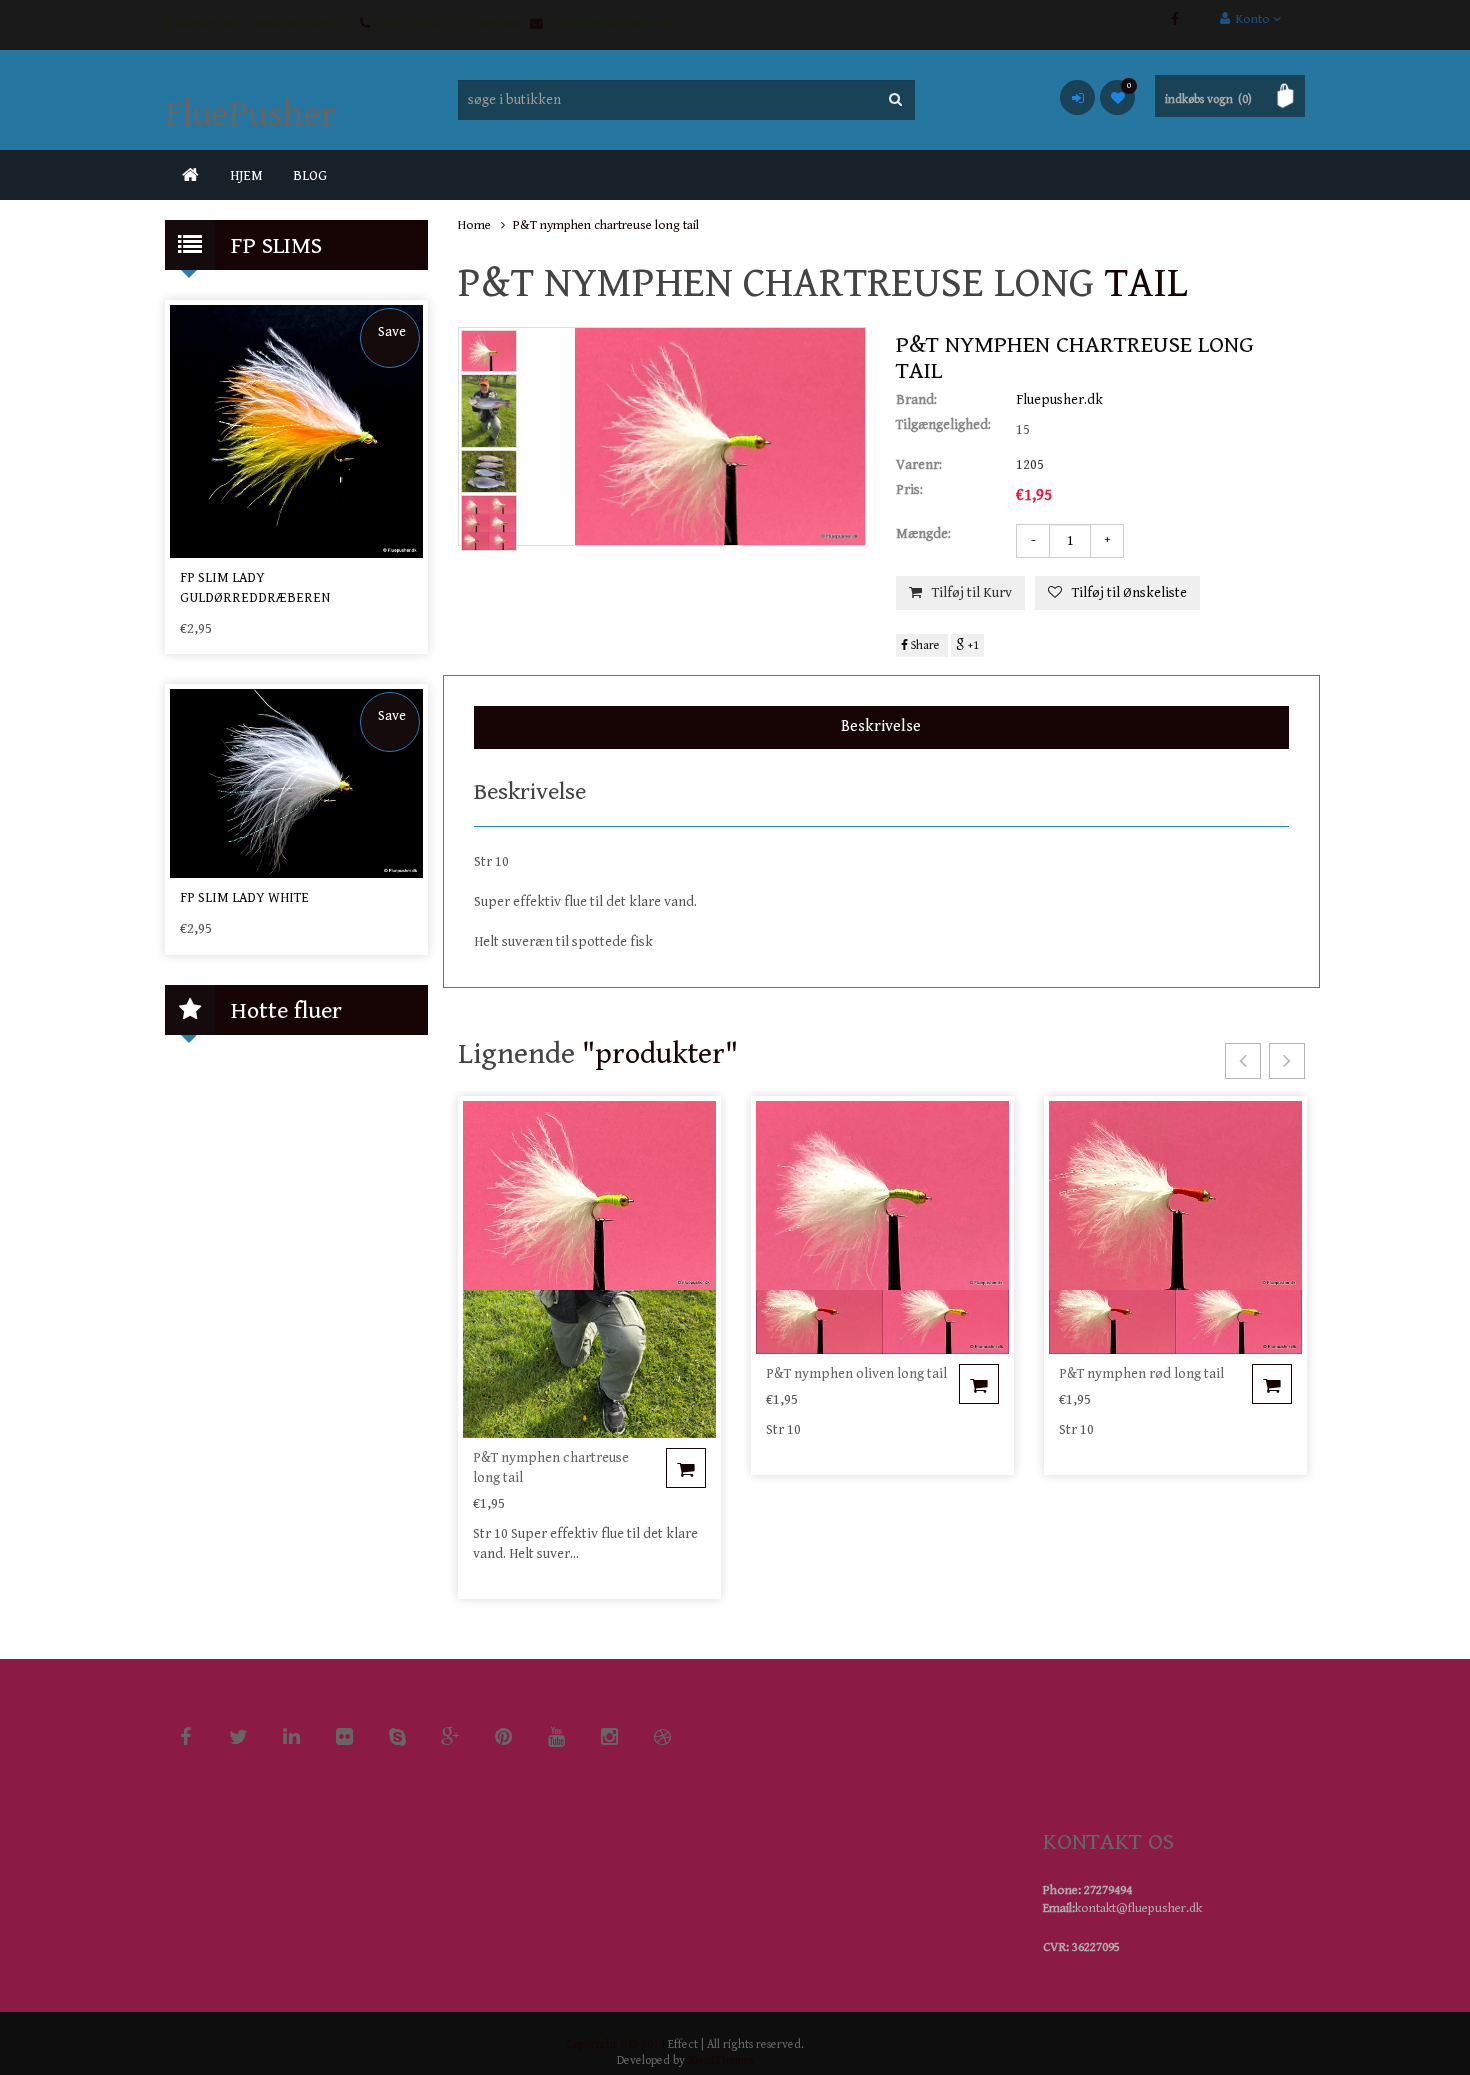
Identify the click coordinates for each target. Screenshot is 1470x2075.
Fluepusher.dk (1059, 400)
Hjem (246, 176)
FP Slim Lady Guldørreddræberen (255, 588)
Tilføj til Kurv (972, 593)
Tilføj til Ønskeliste (1129, 593)
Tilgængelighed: (943, 425)
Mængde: (923, 534)
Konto (1251, 19)
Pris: (909, 490)
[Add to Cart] (686, 1468)
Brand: (916, 400)
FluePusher (250, 114)
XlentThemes (721, 2060)
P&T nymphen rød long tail (1141, 1374)
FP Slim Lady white (244, 898)
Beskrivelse (881, 726)
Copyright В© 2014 (615, 2044)
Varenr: (919, 465)
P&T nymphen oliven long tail (856, 1374)
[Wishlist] (1117, 97)
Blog (310, 176)
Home (474, 225)
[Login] (1077, 97)
